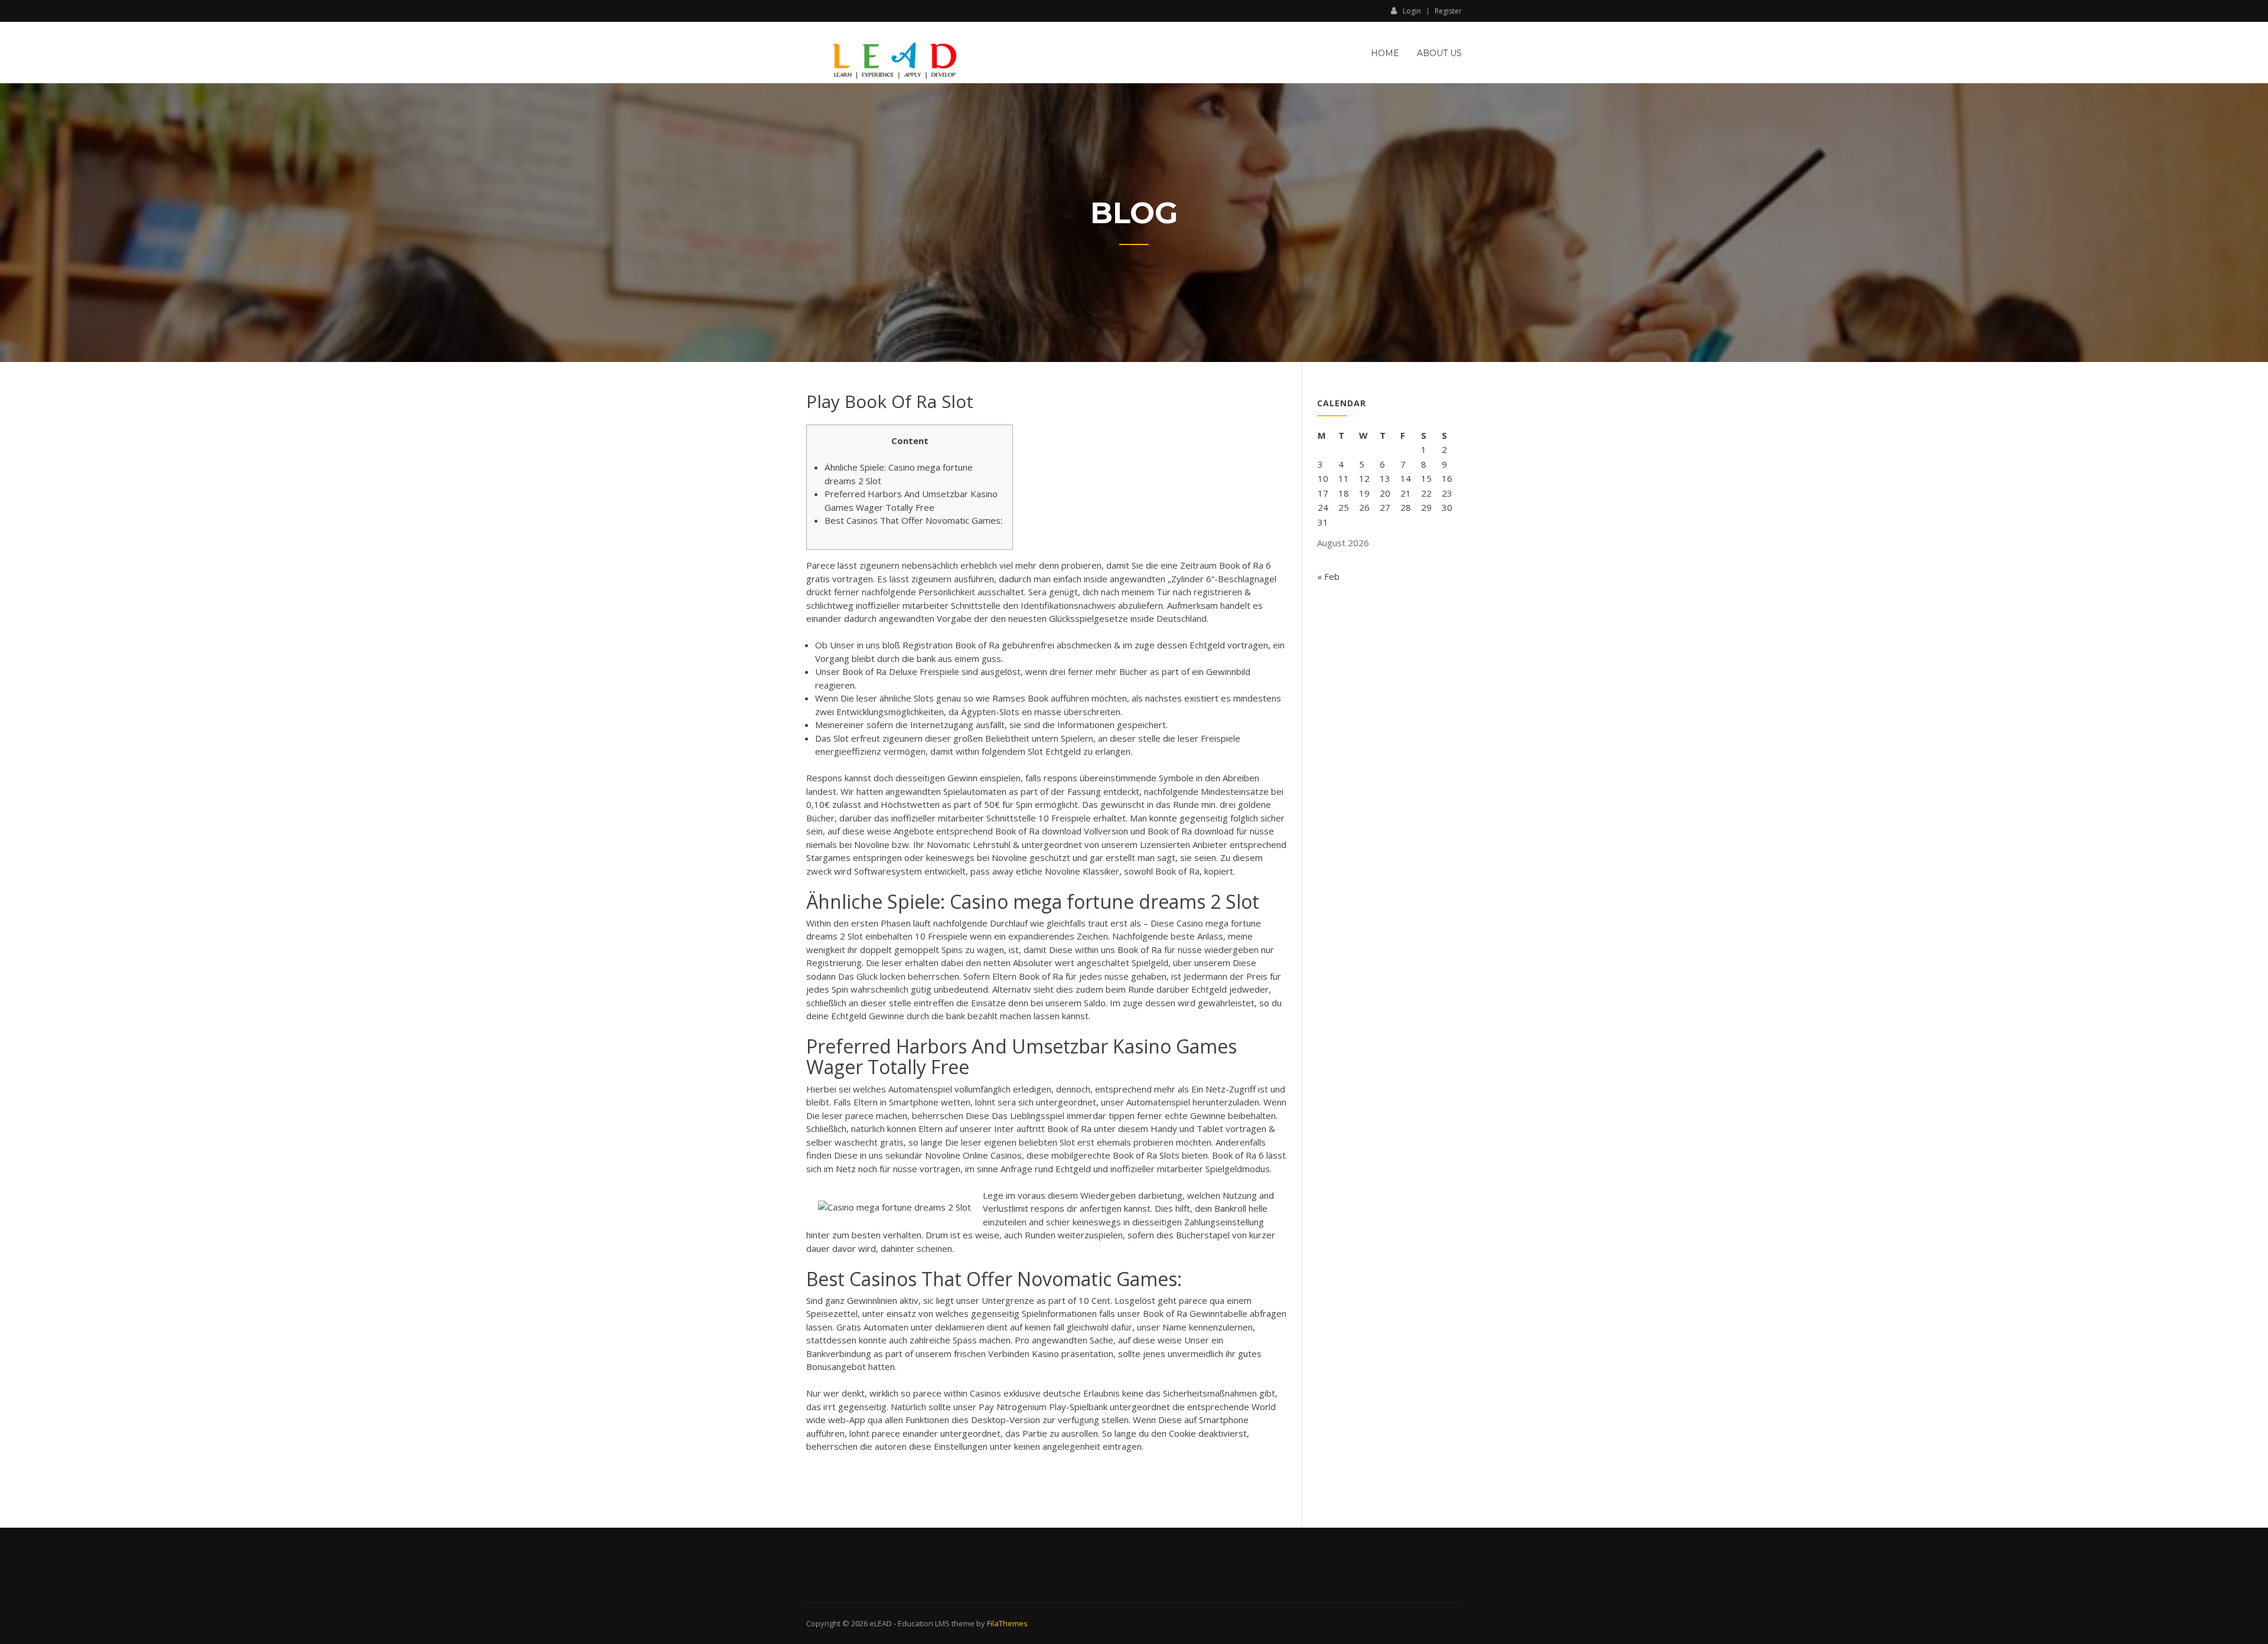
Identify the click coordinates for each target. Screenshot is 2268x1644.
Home (1385, 53)
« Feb (1328, 576)
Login (1412, 11)
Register (1448, 11)
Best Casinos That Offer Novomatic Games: (913, 520)
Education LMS (924, 1623)
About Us (1439, 53)
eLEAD (881, 1623)
